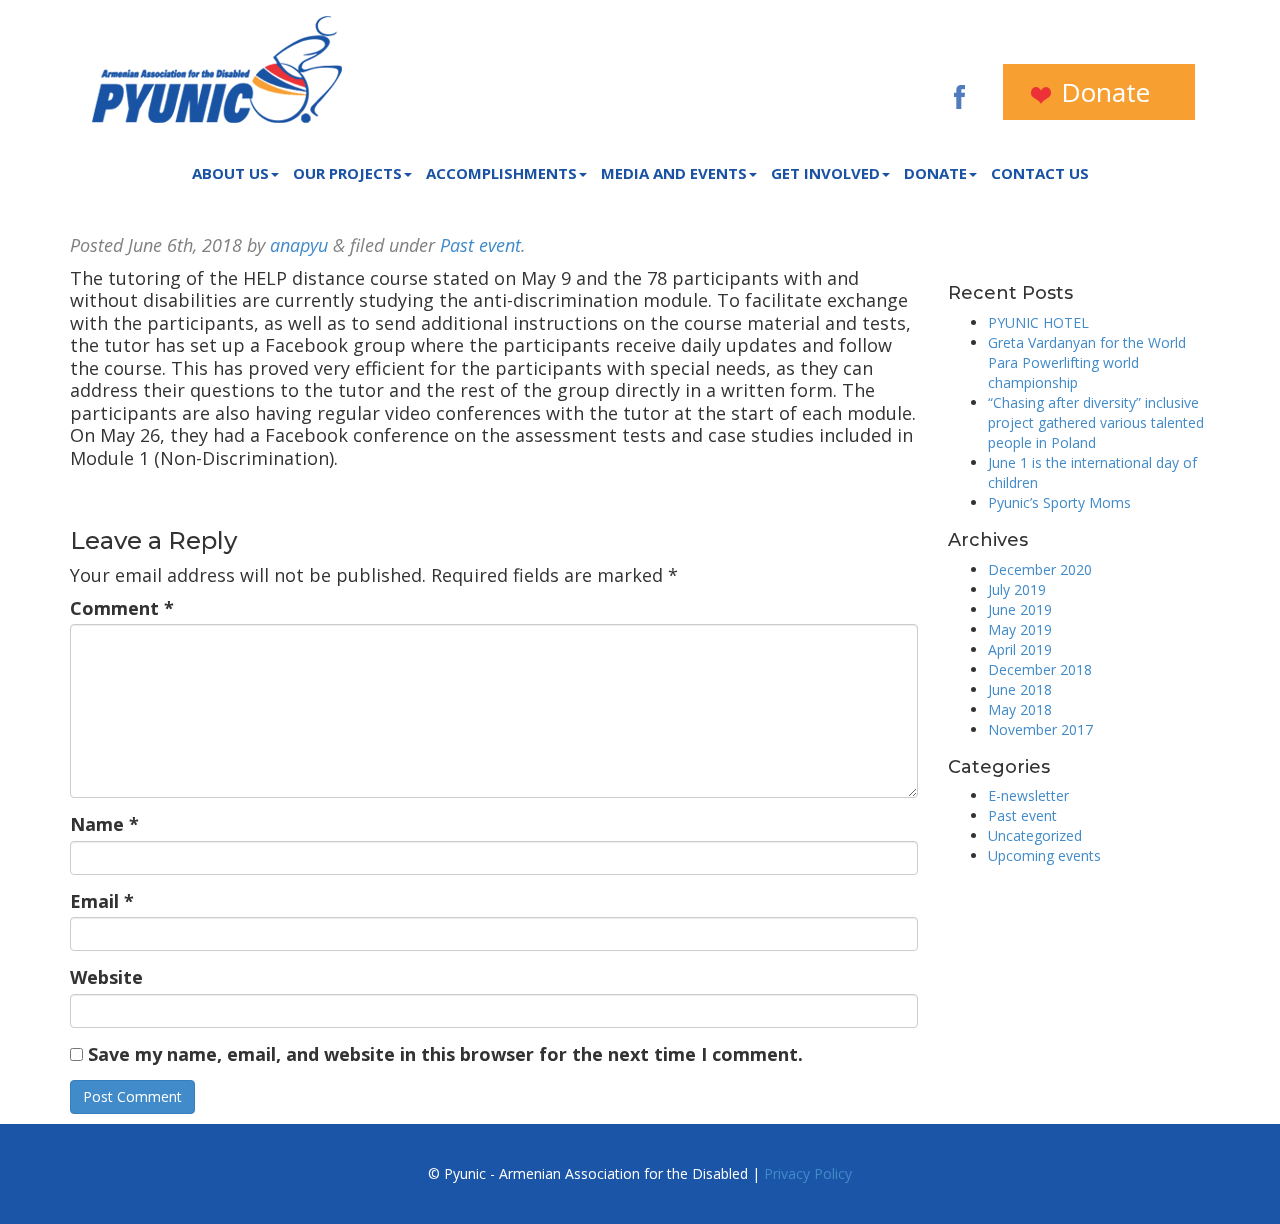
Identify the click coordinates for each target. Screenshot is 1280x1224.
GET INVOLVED (825, 173)
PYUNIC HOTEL (1038, 322)
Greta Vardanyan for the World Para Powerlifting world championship (1087, 362)
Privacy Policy (808, 1173)
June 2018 (1020, 689)
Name (104, 824)
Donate (1102, 92)
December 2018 (1040, 669)
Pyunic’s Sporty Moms (1059, 502)
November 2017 (1040, 729)
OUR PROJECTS (347, 173)
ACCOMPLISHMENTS (501, 173)
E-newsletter (1028, 795)
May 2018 (1020, 709)
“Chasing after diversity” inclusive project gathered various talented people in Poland (1096, 422)
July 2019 (1017, 589)
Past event (480, 245)
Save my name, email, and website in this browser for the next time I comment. (445, 1054)
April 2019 (1020, 649)
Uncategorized (1035, 835)
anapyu (299, 245)
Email (102, 901)
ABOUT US (230, 173)
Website (106, 977)
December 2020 (1040, 569)
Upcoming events (1044, 855)
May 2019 (1020, 629)
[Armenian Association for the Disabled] (216, 69)
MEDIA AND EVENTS (674, 173)
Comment (122, 608)
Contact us (1040, 173)
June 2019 (1020, 609)
